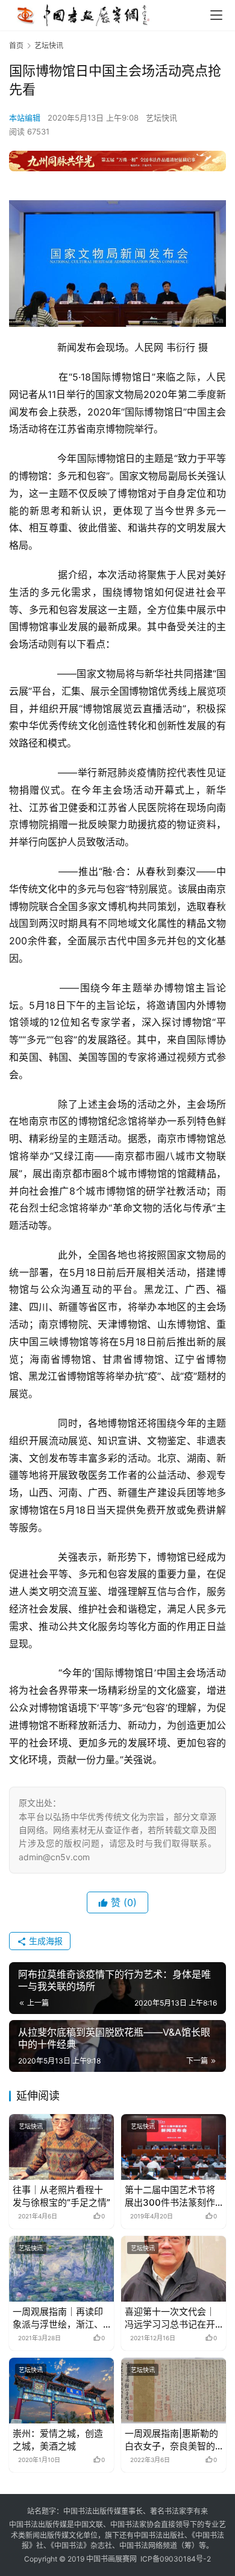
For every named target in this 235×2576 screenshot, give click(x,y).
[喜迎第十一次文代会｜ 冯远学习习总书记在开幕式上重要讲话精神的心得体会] (174, 2269)
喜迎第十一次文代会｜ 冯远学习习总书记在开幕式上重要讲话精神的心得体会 (170, 2318)
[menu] (216, 15)
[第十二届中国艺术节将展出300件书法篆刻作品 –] (174, 2147)
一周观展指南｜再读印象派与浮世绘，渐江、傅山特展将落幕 (58, 2318)
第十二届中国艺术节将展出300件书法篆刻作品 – (170, 2196)
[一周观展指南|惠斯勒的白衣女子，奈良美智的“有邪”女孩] (174, 2391)
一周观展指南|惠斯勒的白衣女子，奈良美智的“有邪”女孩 (171, 2440)
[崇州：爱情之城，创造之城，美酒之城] (61, 2391)
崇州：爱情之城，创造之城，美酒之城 (58, 2440)
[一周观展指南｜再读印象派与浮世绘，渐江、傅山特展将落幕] (61, 2269)
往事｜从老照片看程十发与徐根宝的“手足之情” (61, 2196)
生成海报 (45, 1941)
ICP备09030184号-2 (176, 2559)
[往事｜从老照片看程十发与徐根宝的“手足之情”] (61, 2147)
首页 (16, 46)
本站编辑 (25, 118)
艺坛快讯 (161, 118)
